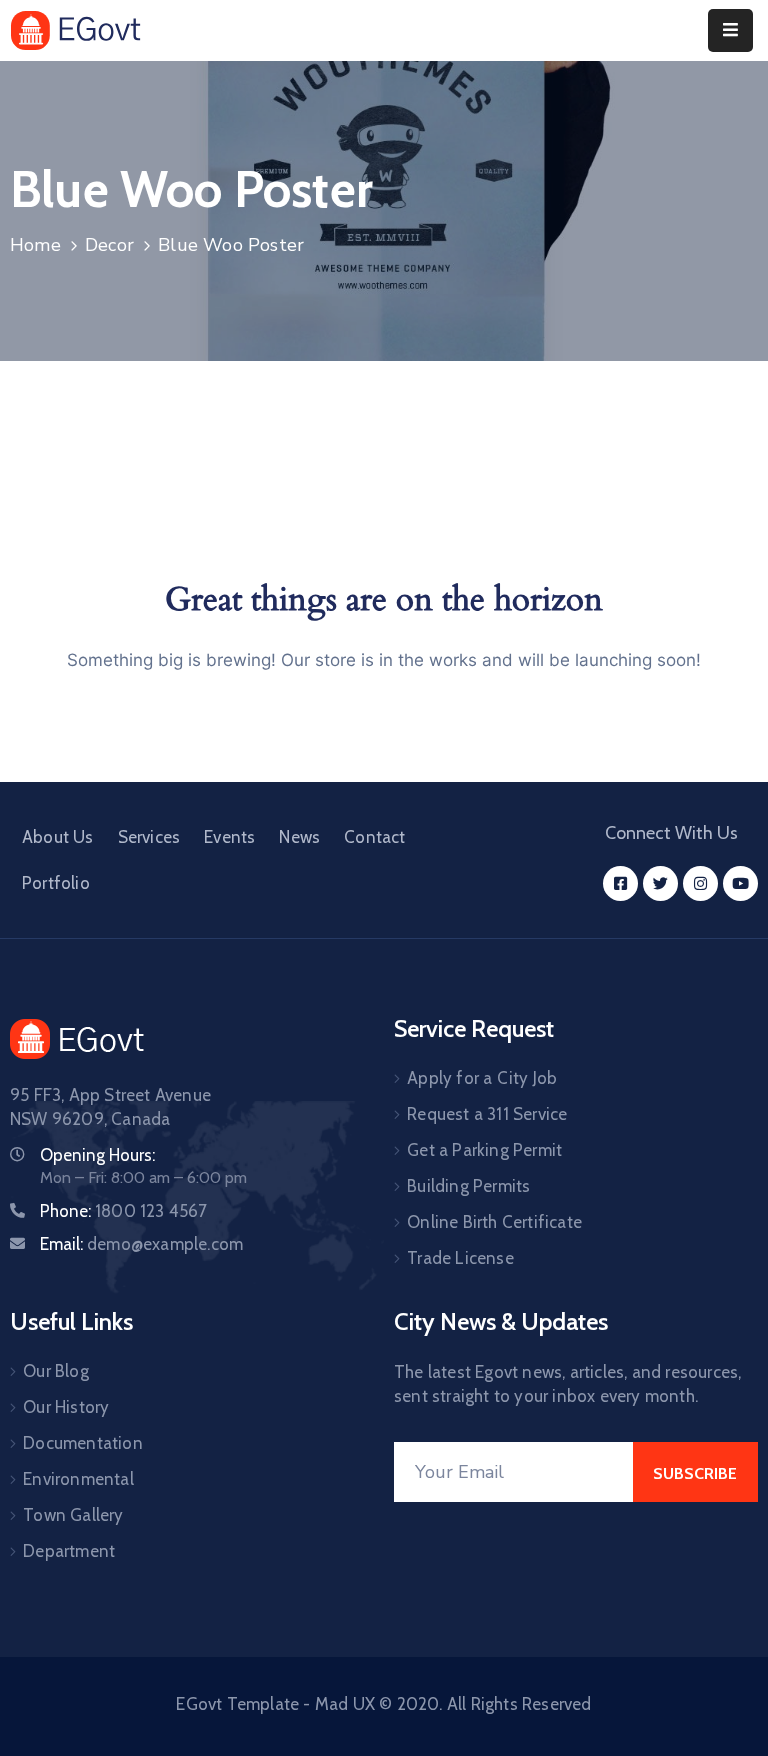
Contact (374, 837)
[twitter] (660, 883)
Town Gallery (73, 1515)
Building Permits (468, 1186)
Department (69, 1551)
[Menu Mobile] (730, 30)
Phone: (124, 1211)
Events (229, 837)
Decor (109, 245)
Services (149, 837)
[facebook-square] (620, 883)
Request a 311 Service (487, 1114)
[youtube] (740, 883)
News (299, 837)
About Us (58, 837)
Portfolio (56, 883)
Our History (66, 1407)
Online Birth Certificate (494, 1222)
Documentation (83, 1443)
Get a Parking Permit (484, 1150)
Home (35, 245)
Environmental (78, 1479)
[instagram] (700, 883)
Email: (141, 1244)
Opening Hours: (97, 1155)
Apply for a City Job (482, 1078)
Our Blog (56, 1371)
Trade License (460, 1258)
